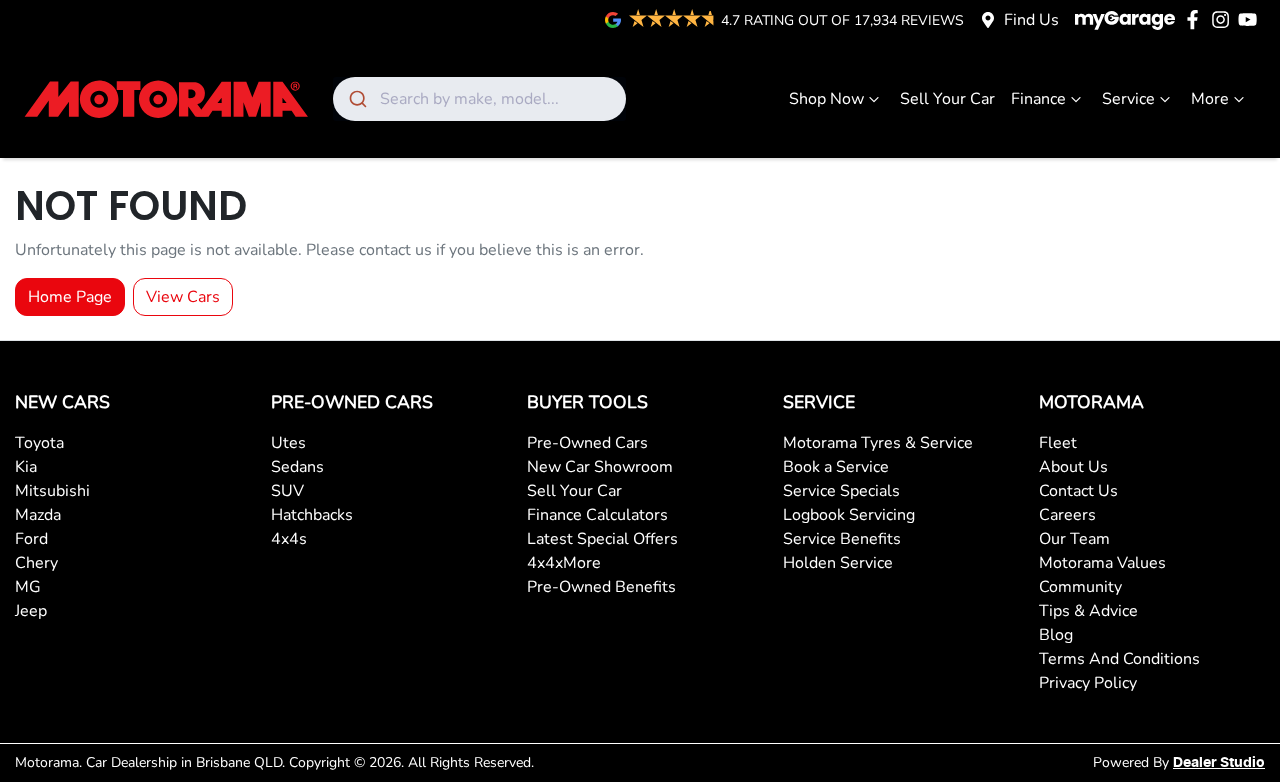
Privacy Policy (1088, 683)
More (1210, 99)
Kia (26, 467)
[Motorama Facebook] (1196, 19)
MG (28, 587)
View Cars (183, 297)
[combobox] (479, 99)
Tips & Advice (1088, 611)
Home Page (70, 297)
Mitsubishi (52, 491)
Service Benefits (842, 539)
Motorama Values (1102, 563)
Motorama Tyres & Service (878, 443)
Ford (31, 539)
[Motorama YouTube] (1251, 19)
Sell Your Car (947, 99)
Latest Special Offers (602, 539)
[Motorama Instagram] (1224, 19)
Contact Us (1078, 491)
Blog (1056, 635)
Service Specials (841, 491)
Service (1128, 99)
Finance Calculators (597, 515)
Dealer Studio (1219, 763)
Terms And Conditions (1119, 659)
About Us (1073, 467)
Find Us (1031, 20)
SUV (287, 491)
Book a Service (836, 467)
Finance (1038, 99)
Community (1080, 587)
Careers (1067, 515)
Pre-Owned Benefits (601, 587)
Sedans (297, 467)
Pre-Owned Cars (587, 443)
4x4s (289, 539)
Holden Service (838, 563)
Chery (36, 563)
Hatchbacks (312, 515)
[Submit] (356, 99)
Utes (288, 443)
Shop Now (826, 99)
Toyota (39, 443)
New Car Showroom (600, 467)
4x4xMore (564, 563)
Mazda (38, 515)
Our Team (1074, 539)
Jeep (31, 611)
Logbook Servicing (849, 515)
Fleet (1058, 443)
